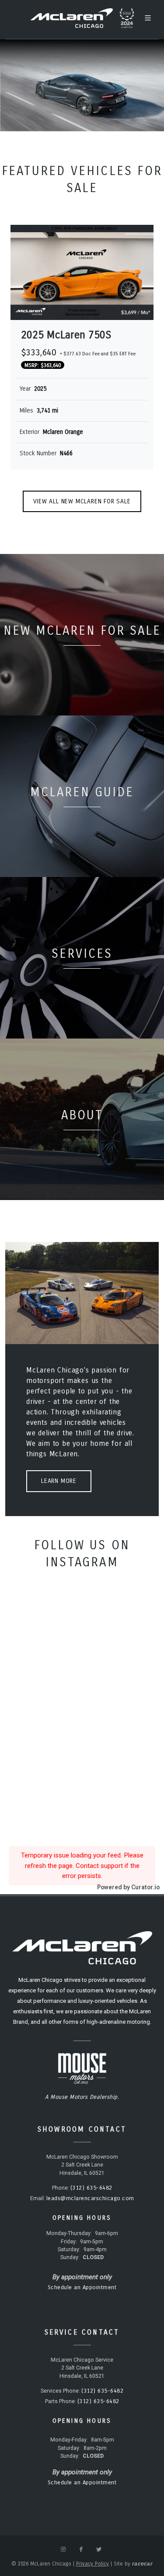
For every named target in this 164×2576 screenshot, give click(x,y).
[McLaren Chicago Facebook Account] (81, 2549)
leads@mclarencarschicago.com (90, 2198)
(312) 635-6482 (91, 2188)
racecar (142, 2564)
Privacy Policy (92, 2564)
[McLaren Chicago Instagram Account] (63, 2549)
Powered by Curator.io (128, 1887)
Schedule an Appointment (82, 2287)
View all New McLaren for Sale (82, 501)
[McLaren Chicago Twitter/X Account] (99, 2549)
